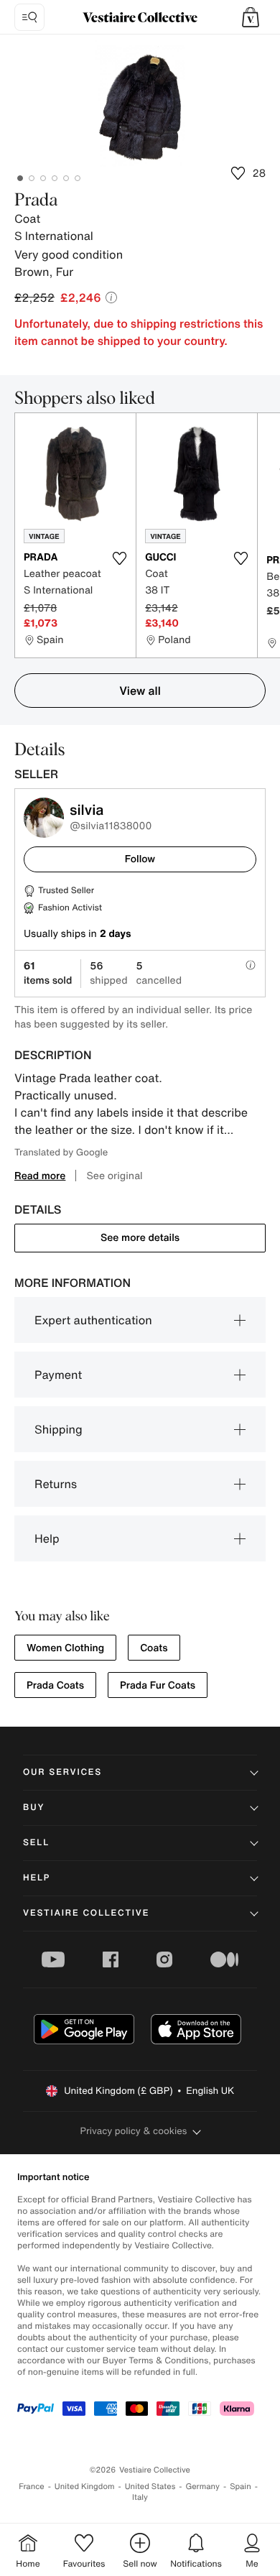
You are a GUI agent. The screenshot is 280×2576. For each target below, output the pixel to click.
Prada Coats (55, 1685)
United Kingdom (85, 2487)
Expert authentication (93, 1320)
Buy (34, 1808)
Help (47, 1538)
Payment (58, 1375)
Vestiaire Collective (86, 1913)
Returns (56, 1484)
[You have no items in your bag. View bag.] (251, 17)
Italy (140, 2497)
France (32, 2487)
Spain (241, 2487)
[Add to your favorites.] (119, 558)
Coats (154, 1648)
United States (150, 2487)
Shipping (59, 1429)
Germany (202, 2487)
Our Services (62, 1772)
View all (140, 691)
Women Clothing (65, 1648)
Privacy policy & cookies (134, 2131)
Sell (36, 1843)
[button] (251, 17)
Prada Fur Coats (158, 1685)
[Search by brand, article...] (29, 17)
